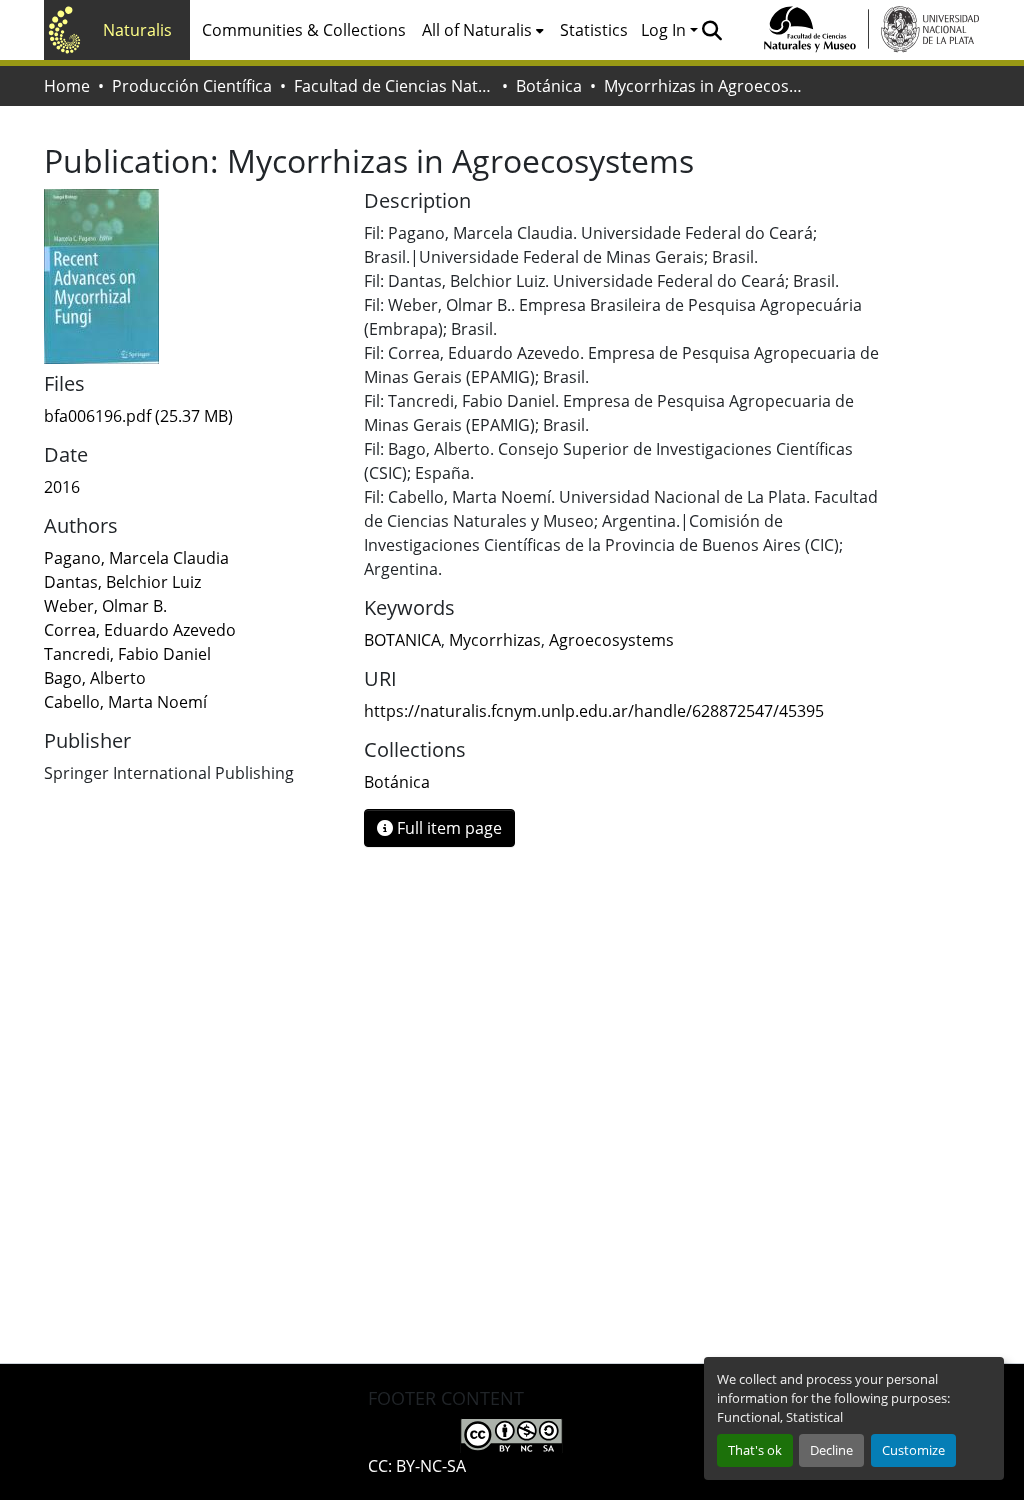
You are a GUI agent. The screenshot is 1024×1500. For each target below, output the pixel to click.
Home (67, 86)
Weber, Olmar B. (105, 606)
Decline (831, 1450)
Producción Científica (192, 86)
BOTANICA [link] (402, 640)
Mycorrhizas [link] (495, 640)
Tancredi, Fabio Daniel (127, 654)
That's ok (755, 1450)
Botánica (549, 86)
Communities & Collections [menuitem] (304, 30)
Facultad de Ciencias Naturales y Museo (394, 86)
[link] (192, 416)
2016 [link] (62, 487)
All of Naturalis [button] (477, 30)
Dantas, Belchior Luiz (122, 582)
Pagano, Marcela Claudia (136, 558)
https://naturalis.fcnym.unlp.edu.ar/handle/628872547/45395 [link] (594, 711)
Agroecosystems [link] (611, 640)
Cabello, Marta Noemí (125, 702)
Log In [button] (665, 30)
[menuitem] (483, 30)
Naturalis (137, 30)
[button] (711, 30)
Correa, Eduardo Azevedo (140, 630)
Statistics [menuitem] (594, 30)
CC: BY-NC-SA (417, 1466)
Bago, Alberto (95, 678)
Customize (913, 1450)
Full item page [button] (447, 828)
